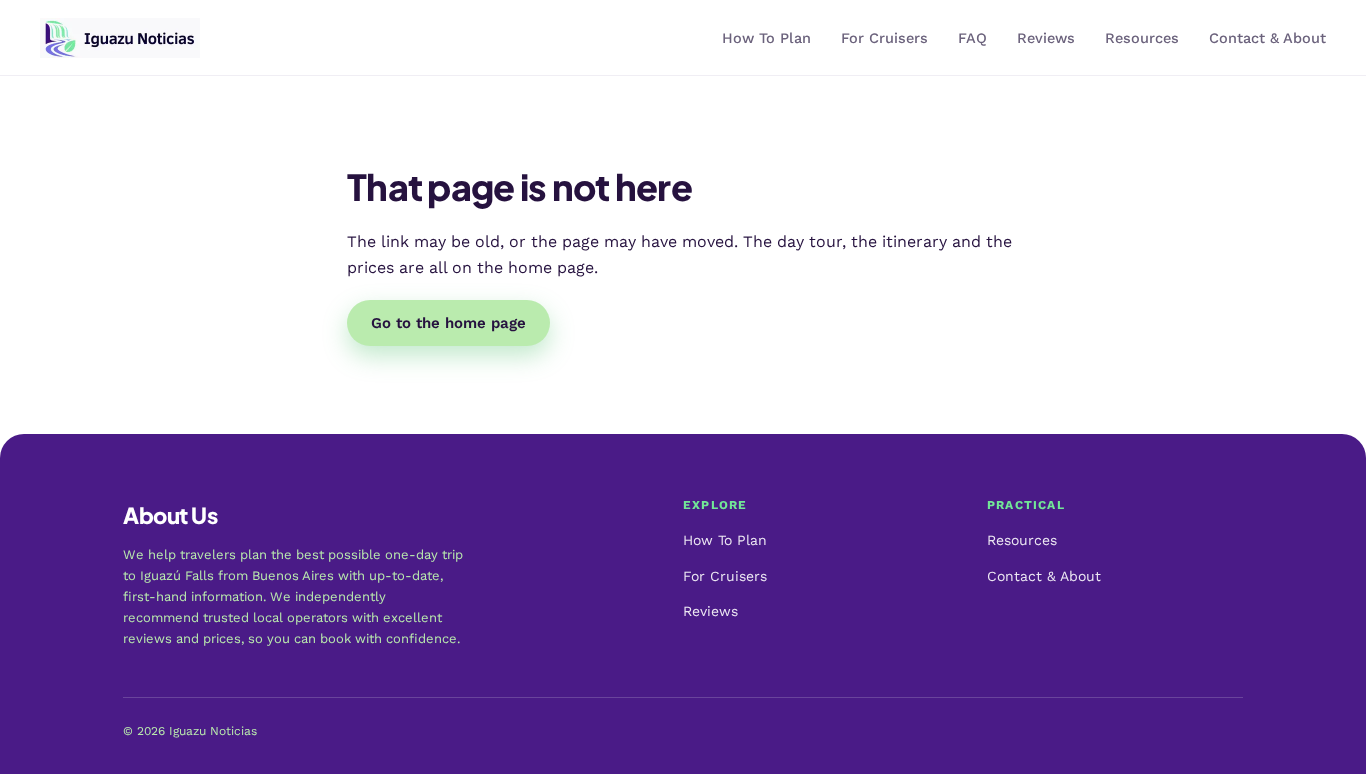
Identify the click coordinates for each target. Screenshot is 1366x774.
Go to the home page (448, 323)
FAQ (972, 38)
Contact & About (1267, 38)
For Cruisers (884, 38)
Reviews (1046, 38)
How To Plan (766, 38)
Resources (1142, 38)
